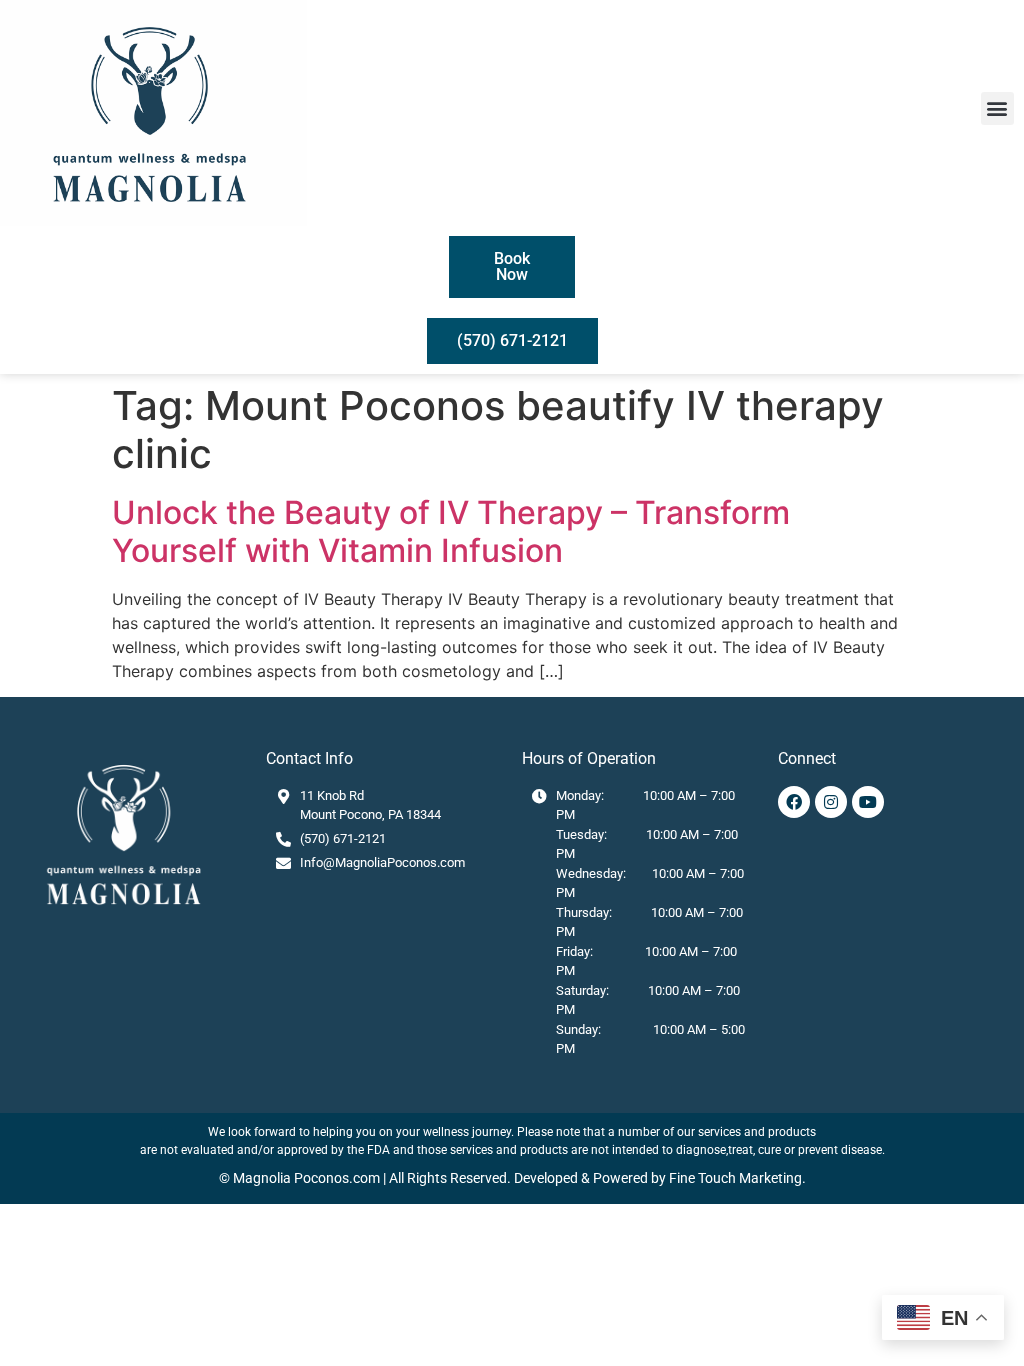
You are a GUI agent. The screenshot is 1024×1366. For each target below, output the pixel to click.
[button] (997, 108)
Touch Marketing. (750, 1178)
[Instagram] (831, 802)
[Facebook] (794, 802)
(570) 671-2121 (343, 838)
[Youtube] (868, 802)
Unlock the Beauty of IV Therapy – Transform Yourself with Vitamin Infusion (451, 531)
